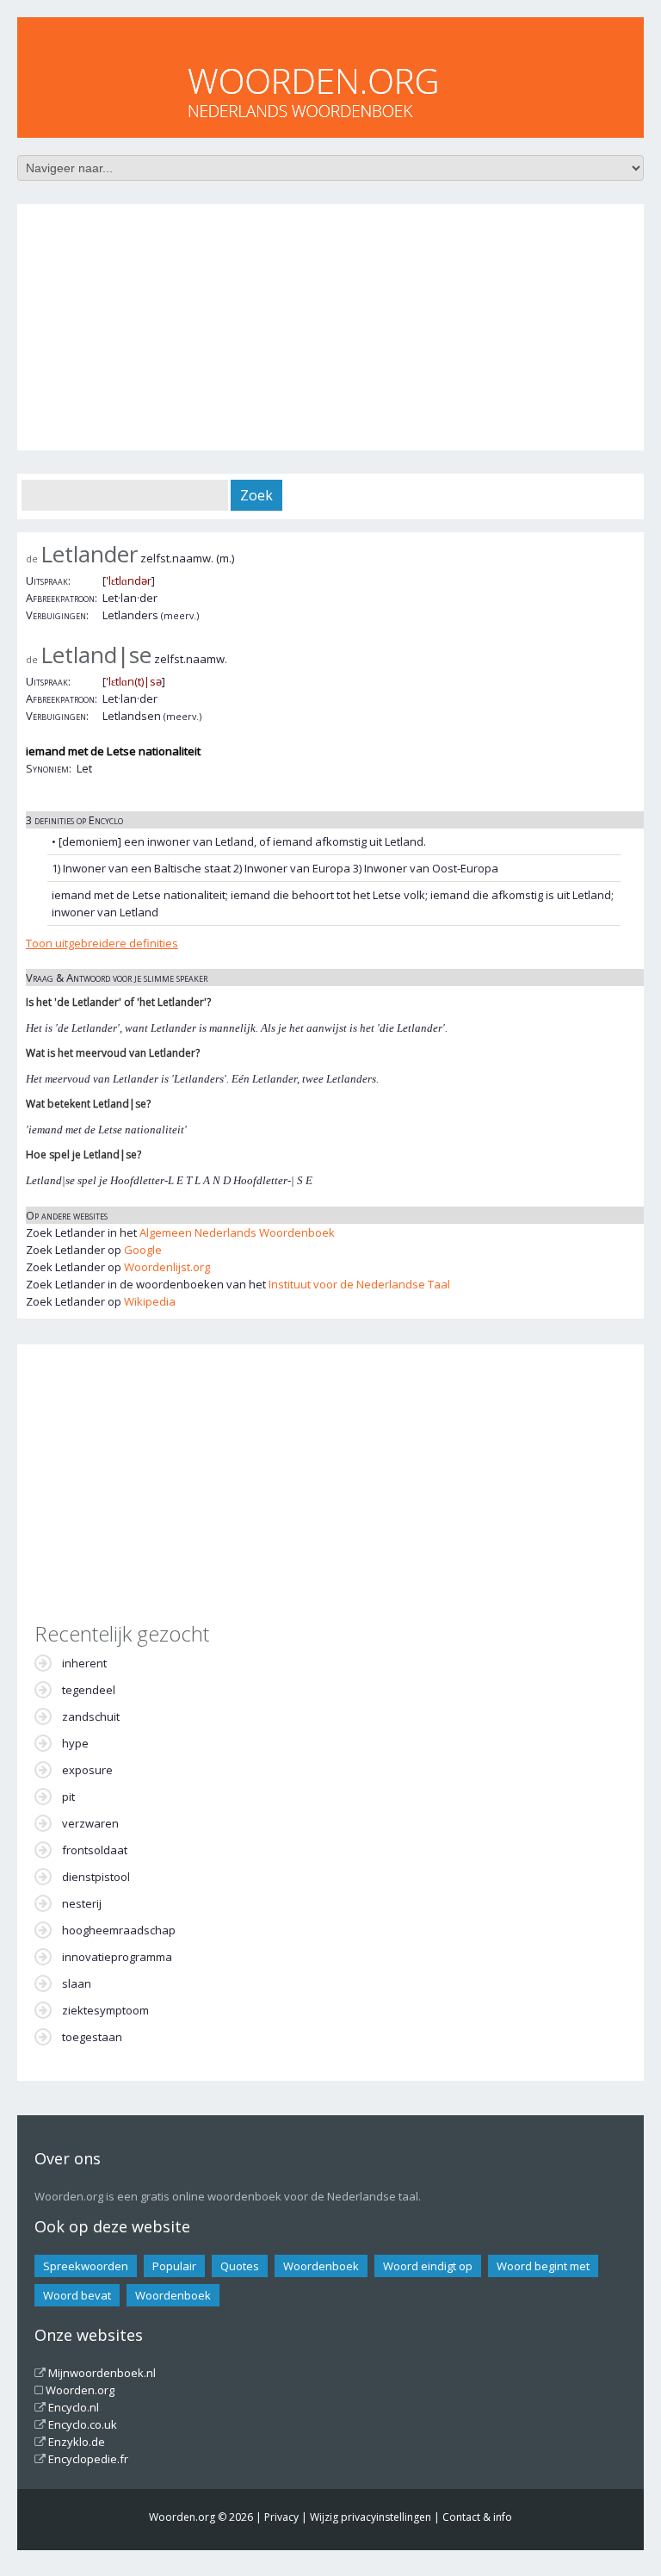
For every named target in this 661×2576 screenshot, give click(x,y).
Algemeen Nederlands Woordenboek (237, 1232)
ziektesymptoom (105, 2010)
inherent (84, 1663)
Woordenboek (321, 2266)
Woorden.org (80, 2390)
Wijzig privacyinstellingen (371, 2517)
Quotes (240, 2266)
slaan (77, 1983)
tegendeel (89, 1690)
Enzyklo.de (77, 2442)
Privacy (281, 2517)
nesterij (82, 1903)
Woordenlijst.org (167, 1267)
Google (143, 1250)
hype (75, 1743)
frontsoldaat (95, 1850)
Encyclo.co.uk (83, 2424)
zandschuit (91, 1716)
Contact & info (477, 2517)
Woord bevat (77, 2295)
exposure (87, 1770)
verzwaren (90, 1823)
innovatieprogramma (117, 1957)
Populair (174, 2266)
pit (68, 1797)
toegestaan (92, 2037)
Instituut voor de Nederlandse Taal (359, 1284)
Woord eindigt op (428, 2266)
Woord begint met (543, 2266)
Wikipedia (150, 1301)
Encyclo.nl (74, 2407)
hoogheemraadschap (119, 1930)
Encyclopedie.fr (88, 2459)
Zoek (256, 495)
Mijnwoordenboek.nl (102, 2373)
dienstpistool (96, 1877)
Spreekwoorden (86, 2266)
